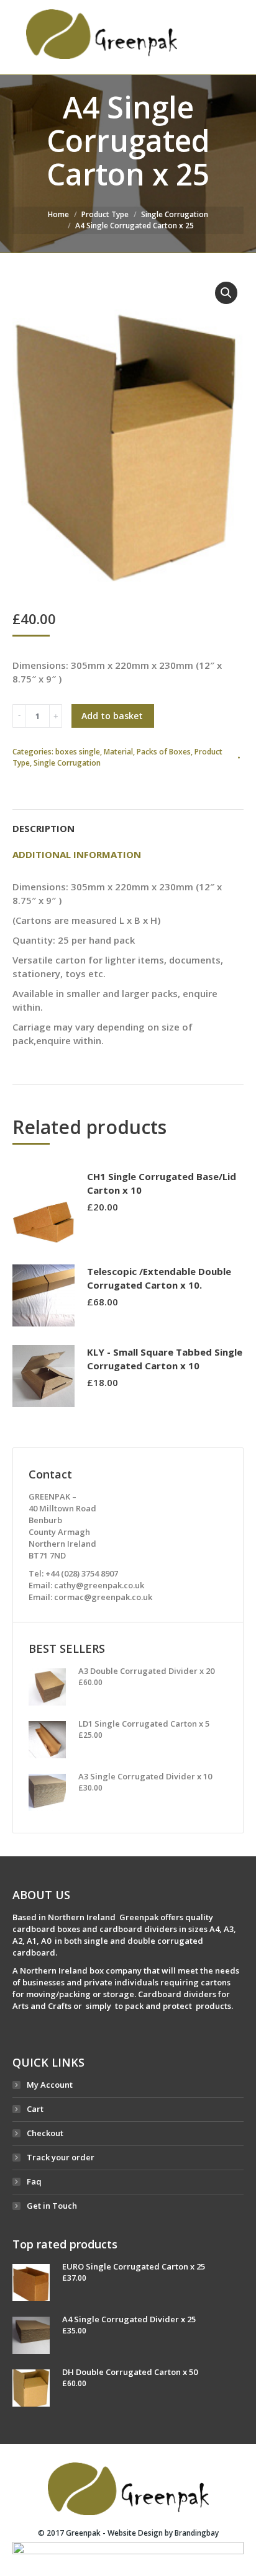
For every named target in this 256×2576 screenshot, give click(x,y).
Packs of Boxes (164, 752)
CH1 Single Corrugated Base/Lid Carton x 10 (162, 1183)
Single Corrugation (175, 214)
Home (58, 214)
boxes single (78, 752)
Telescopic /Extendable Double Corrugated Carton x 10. (159, 1278)
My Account (50, 2085)
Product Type (105, 214)
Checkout (45, 2133)
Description (43, 828)
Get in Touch (52, 2206)
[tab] (128, 822)
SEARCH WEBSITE (225, 37)
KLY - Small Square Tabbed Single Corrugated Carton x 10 (165, 1359)
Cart (35, 2109)
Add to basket (112, 716)
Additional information (77, 854)
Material (118, 752)
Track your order (61, 2157)
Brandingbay (197, 2533)
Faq (34, 2181)
